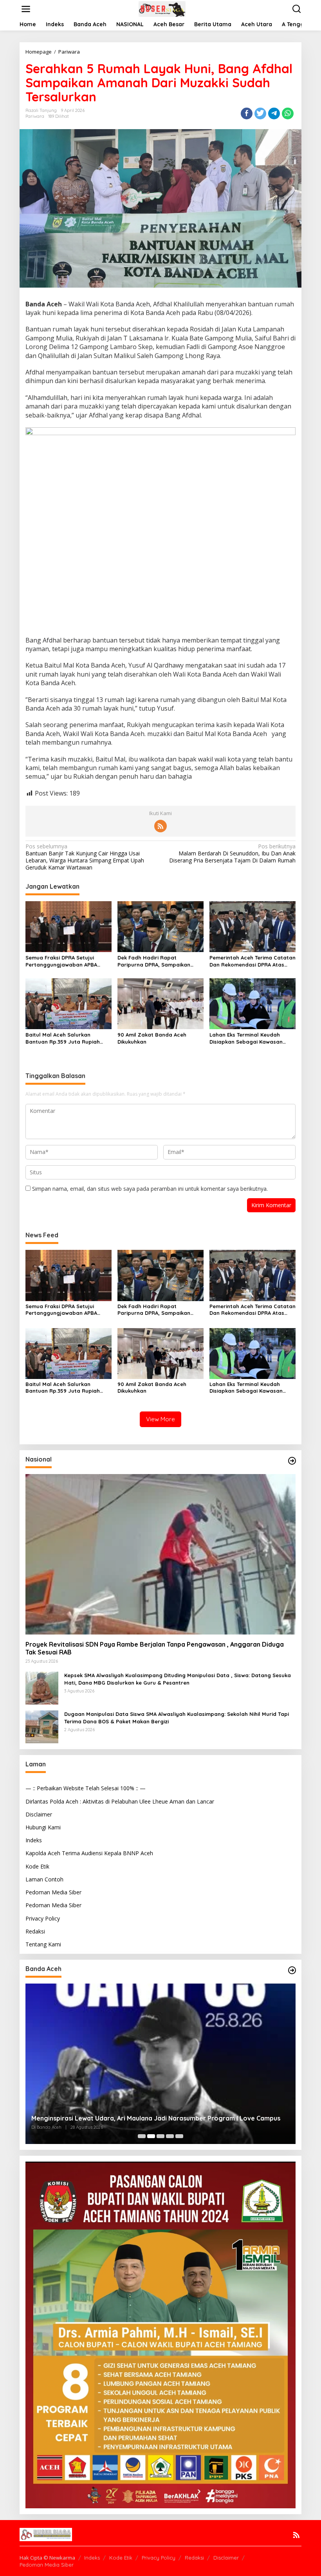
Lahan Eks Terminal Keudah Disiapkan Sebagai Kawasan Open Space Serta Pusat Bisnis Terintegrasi (250, 1038)
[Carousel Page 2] (151, 2136)
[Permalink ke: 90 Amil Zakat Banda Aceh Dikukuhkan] (160, 1003)
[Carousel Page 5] (179, 2136)
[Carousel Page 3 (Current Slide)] (160, 2136)
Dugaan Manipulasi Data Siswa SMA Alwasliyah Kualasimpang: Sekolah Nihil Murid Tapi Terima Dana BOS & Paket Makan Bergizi (177, 1717)
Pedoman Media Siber (53, 1892)
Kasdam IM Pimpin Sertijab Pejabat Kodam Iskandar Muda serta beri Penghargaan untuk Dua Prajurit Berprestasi (156, 2114)
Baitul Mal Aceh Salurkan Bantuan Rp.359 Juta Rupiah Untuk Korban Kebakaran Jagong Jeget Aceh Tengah (63, 1038)
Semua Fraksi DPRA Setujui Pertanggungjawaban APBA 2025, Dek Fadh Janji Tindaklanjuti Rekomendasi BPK (66, 961)
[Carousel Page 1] (142, 2136)
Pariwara (35, 116)
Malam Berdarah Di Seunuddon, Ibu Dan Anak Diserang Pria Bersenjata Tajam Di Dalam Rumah (232, 853)
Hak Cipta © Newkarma (47, 2558)
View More (160, 1419)
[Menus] (26, 9)
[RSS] (160, 826)
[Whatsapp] (288, 113)
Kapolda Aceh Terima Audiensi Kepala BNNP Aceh (89, 1853)
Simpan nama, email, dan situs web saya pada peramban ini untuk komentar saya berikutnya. (150, 1189)
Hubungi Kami (43, 1827)
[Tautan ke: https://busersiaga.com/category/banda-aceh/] (292, 1970)
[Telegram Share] (274, 113)
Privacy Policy (43, 1918)
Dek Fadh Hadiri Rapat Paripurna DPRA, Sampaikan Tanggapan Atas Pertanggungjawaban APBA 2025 (160, 961)
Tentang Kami (43, 1944)
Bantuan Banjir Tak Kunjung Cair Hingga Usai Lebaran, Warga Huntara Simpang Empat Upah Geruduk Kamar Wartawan (85, 857)
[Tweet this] (260, 113)
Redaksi (35, 1931)
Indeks (34, 1840)
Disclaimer (39, 1814)
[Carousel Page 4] (170, 2136)
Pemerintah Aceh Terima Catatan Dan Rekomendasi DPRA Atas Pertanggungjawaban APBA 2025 (252, 961)
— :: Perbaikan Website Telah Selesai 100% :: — (86, 1788)
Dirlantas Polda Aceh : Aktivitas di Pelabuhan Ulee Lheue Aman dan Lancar (120, 1801)
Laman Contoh (44, 1879)
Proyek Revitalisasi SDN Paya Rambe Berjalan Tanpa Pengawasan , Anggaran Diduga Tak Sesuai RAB (155, 1648)
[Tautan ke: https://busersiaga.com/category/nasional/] (292, 1461)
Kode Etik (37, 1866)
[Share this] (247, 113)
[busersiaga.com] (162, 8)
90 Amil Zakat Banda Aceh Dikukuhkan (152, 1038)
